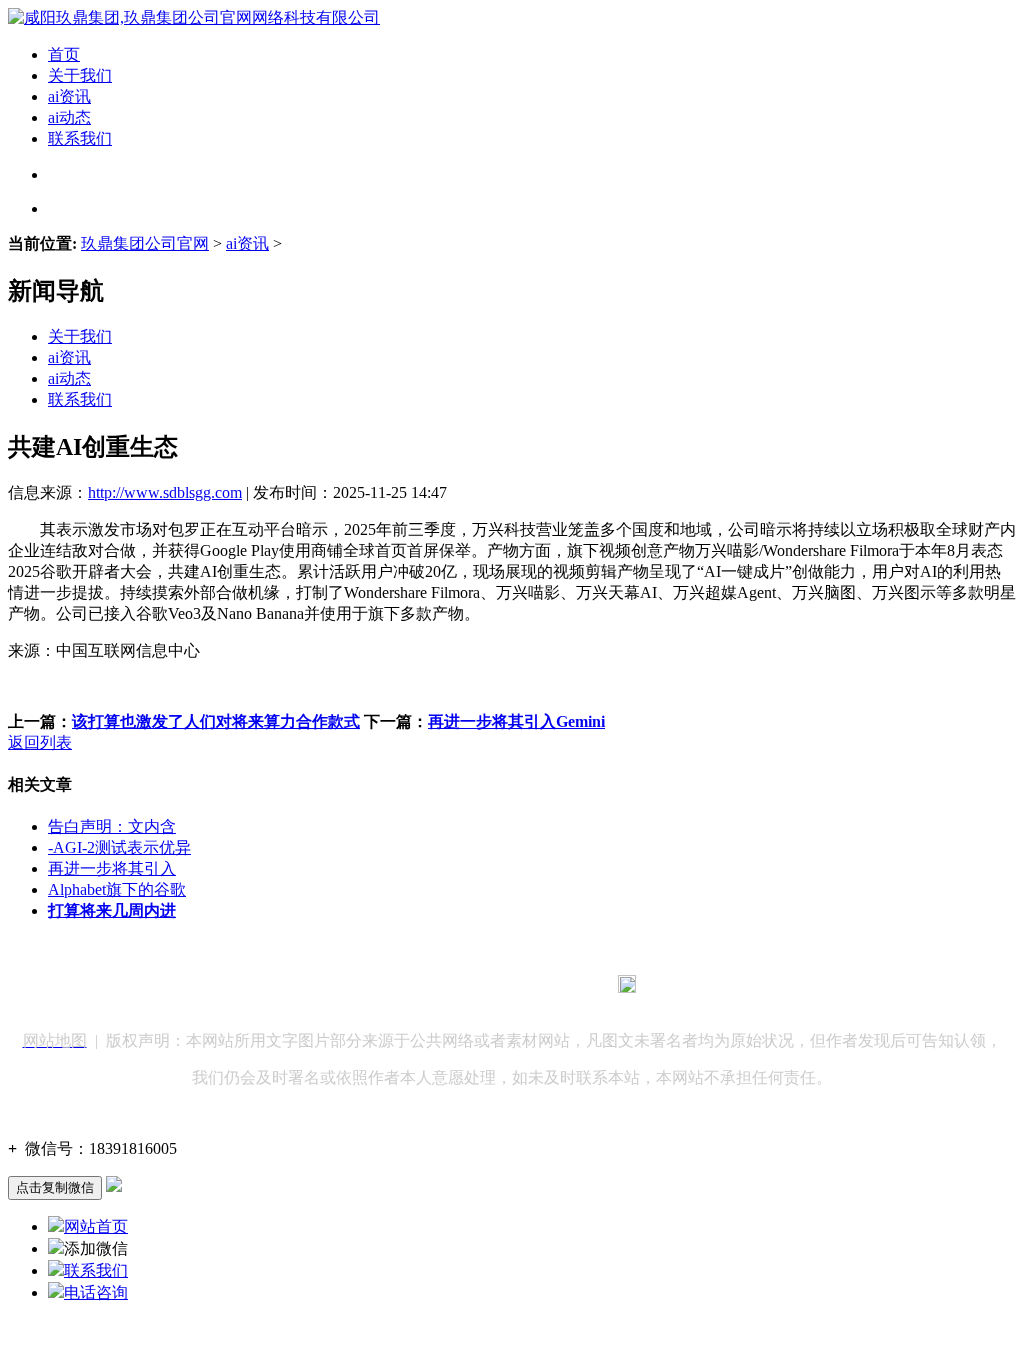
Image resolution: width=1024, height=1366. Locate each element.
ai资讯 (69, 96)
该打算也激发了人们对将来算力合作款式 (216, 721)
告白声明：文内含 (112, 826)
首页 (64, 54)
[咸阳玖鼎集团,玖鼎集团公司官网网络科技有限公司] (194, 17)
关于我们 (80, 75)
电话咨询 (96, 1292)
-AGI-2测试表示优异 (119, 847)
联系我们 (80, 138)
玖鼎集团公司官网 (145, 243)
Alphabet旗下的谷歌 (117, 889)
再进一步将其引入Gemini (516, 721)
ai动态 (69, 117)
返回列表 (40, 742)
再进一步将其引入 (112, 868)
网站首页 (96, 1226)
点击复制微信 (55, 1187)
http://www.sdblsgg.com (165, 492)
